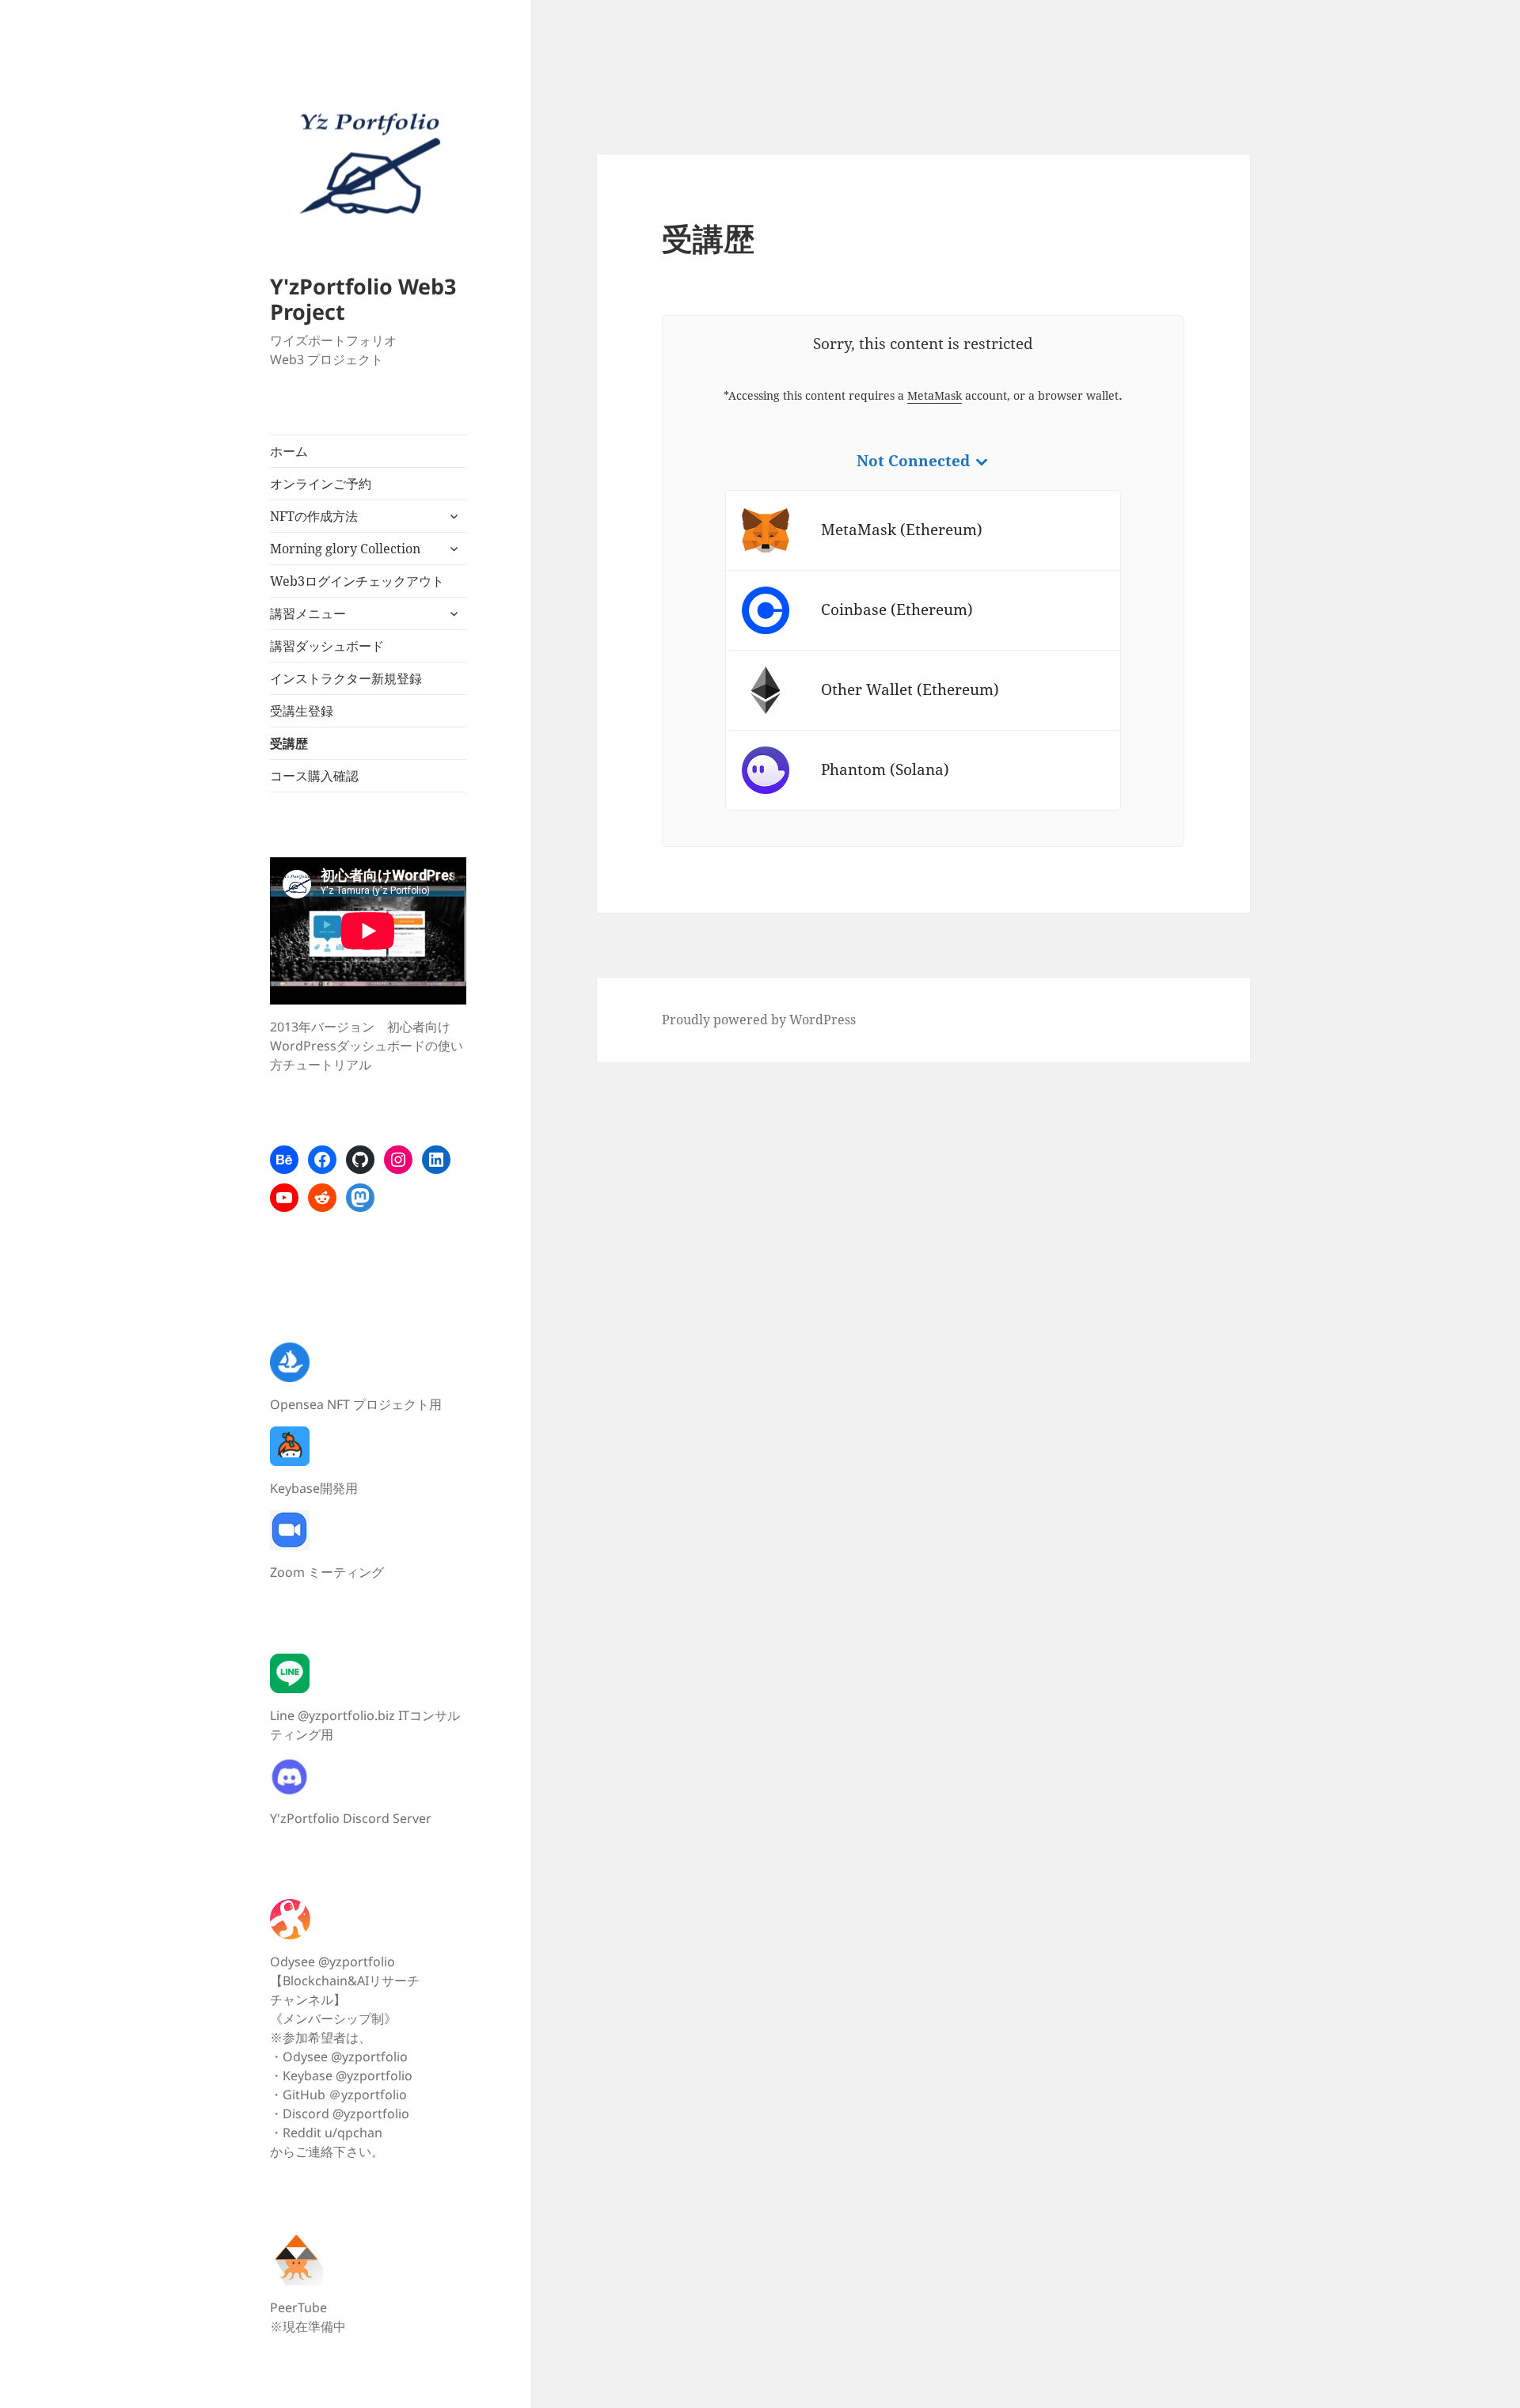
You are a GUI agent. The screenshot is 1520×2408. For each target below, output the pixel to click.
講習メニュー (308, 613)
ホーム (289, 451)
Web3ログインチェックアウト (357, 581)
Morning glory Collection (345, 549)
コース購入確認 (314, 776)
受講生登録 (302, 711)
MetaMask (935, 395)
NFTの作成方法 (314, 516)
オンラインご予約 (321, 484)
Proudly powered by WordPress (759, 1020)
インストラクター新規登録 (346, 678)
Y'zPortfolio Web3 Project (363, 299)
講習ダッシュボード (327, 646)
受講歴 (289, 743)
